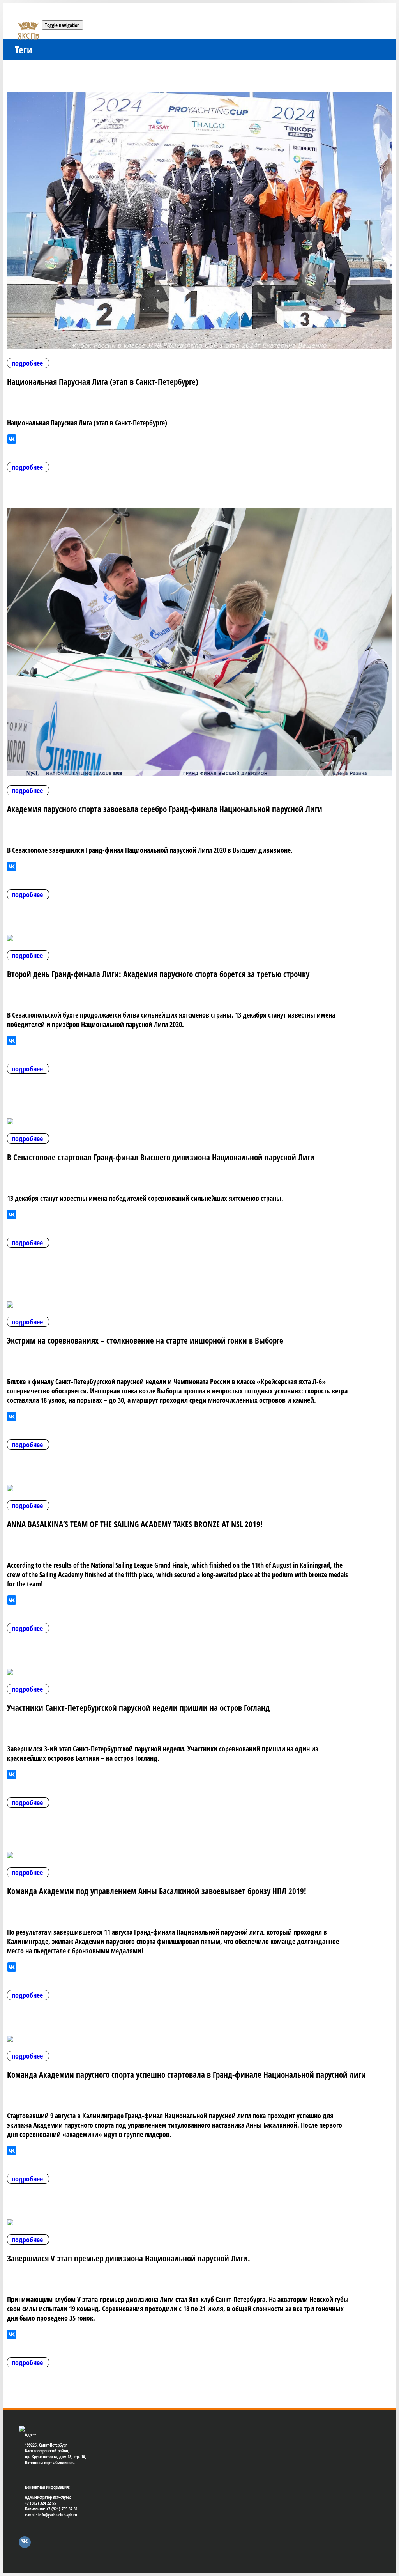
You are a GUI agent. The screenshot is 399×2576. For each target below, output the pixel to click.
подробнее (27, 363)
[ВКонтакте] (12, 439)
